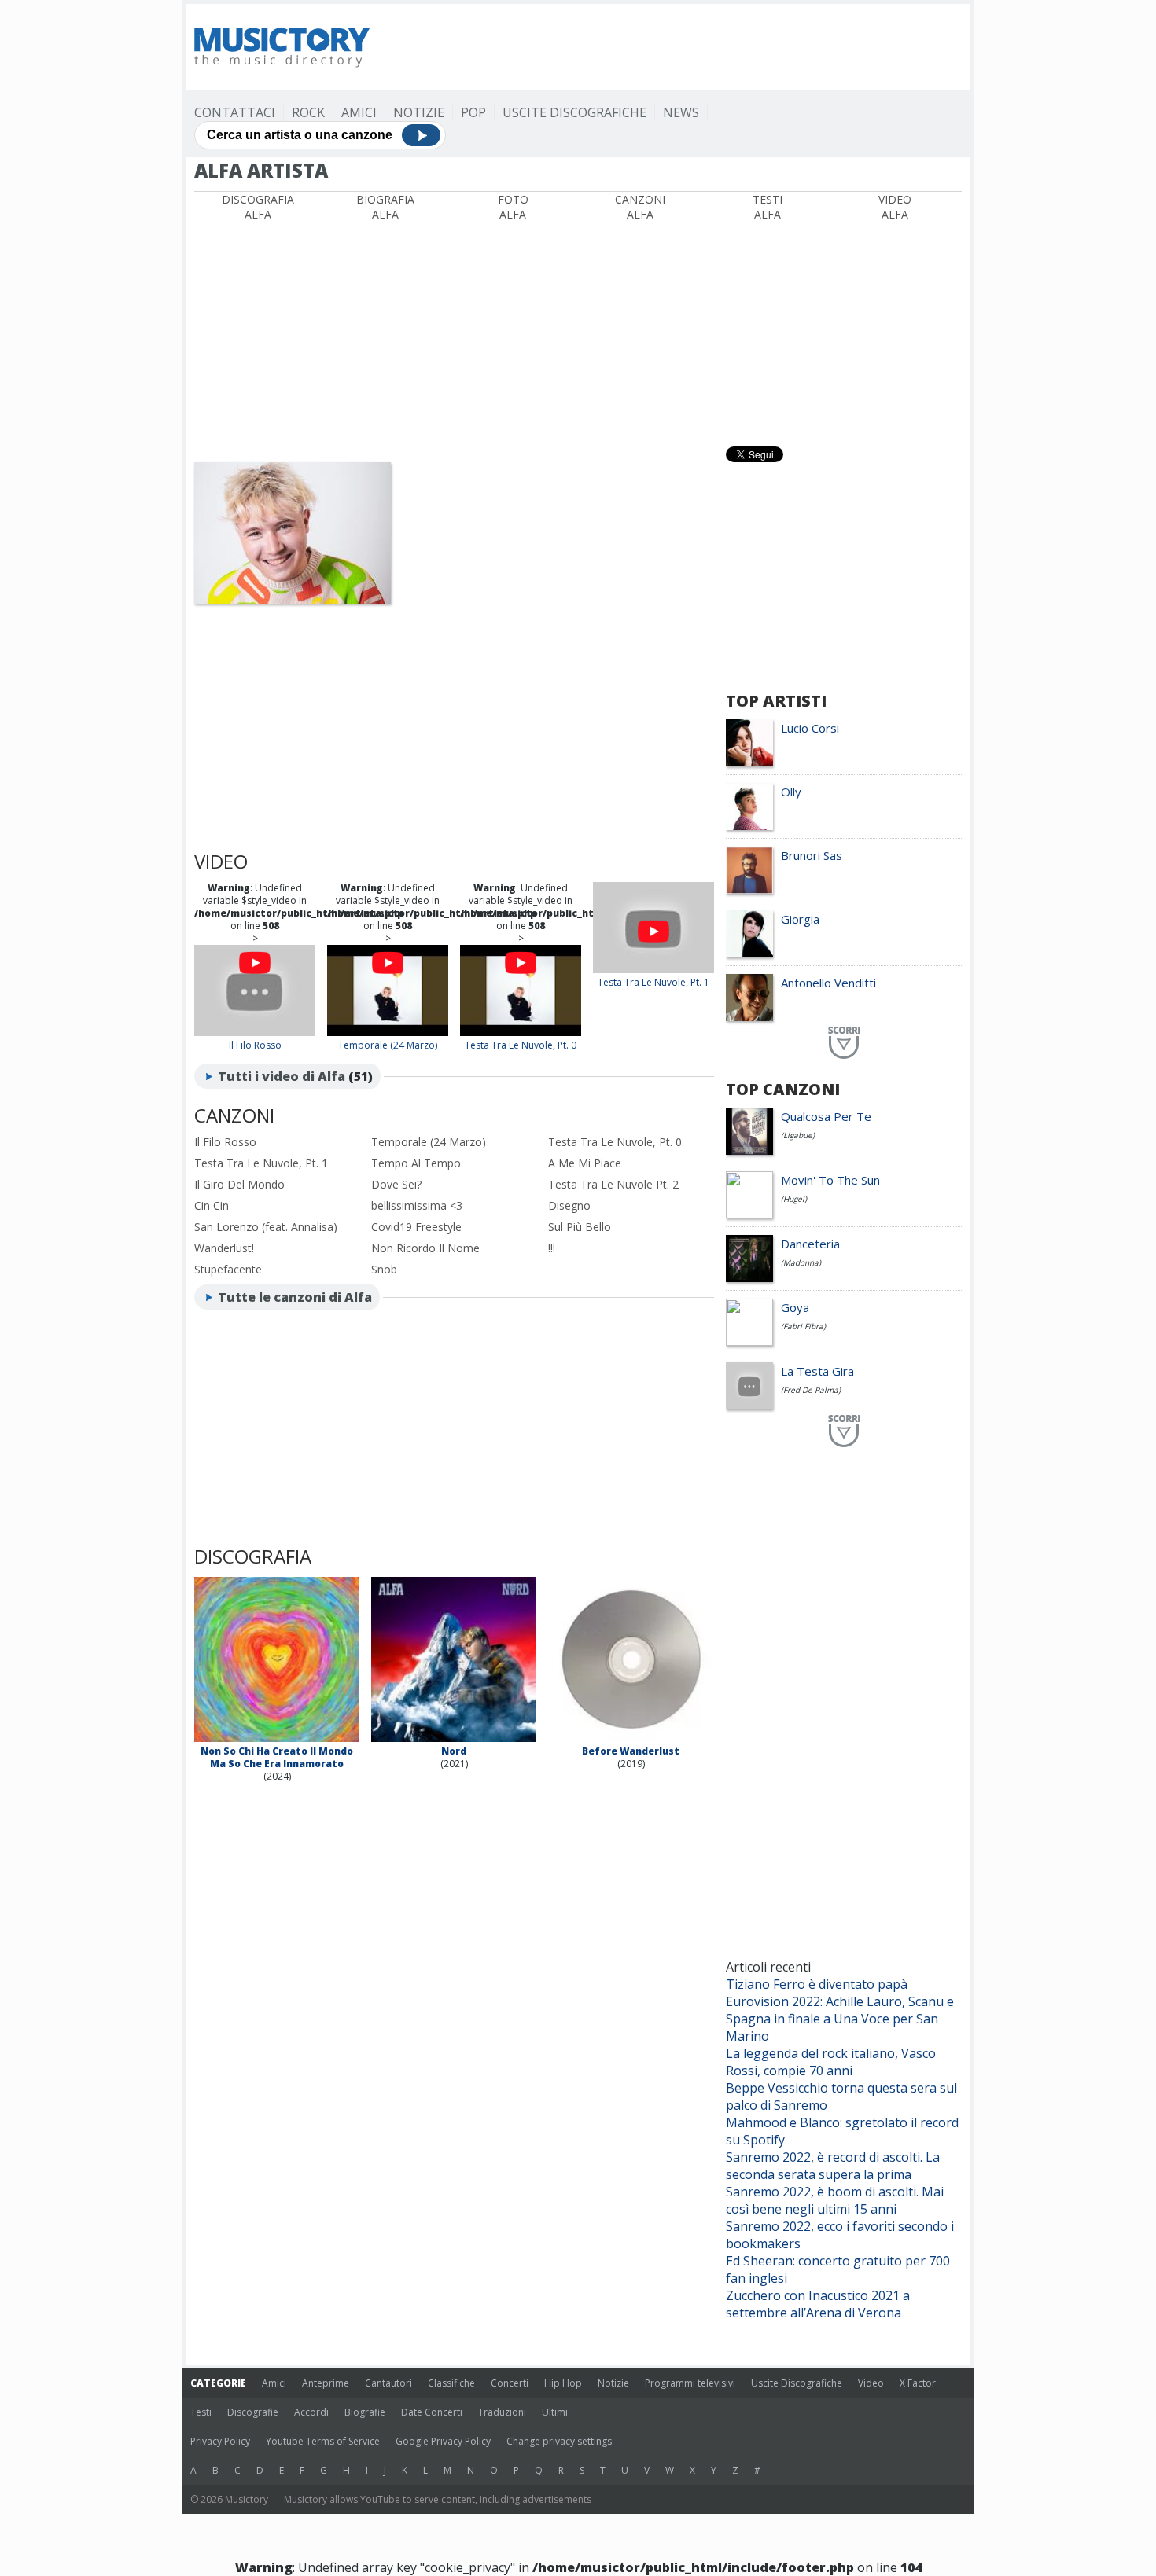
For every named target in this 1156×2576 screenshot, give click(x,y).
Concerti (510, 2383)
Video (871, 2383)
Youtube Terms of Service (323, 2441)
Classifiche (451, 2383)
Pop (473, 112)
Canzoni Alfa (640, 207)
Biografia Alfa (385, 207)
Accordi (311, 2412)
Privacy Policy (220, 2441)
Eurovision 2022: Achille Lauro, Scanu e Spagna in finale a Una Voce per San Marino (840, 2019)
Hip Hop (563, 2383)
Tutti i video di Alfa (282, 1076)
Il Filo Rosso (255, 1045)
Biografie (365, 2412)
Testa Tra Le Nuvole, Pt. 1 (653, 982)
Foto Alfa (513, 207)
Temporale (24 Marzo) (388, 1045)
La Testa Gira (817, 1371)
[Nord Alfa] (454, 1738)
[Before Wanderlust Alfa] (631, 1738)
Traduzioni (502, 2412)
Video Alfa (895, 207)
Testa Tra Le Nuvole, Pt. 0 (521, 1045)
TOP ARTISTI (776, 701)
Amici (359, 112)
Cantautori (388, 2383)
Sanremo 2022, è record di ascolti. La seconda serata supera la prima (833, 2166)
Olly (791, 792)
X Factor (918, 2383)
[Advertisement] (676, 47)
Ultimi (555, 2412)
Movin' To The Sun (830, 1180)
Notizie (419, 112)
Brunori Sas (812, 855)
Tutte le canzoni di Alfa (295, 1297)
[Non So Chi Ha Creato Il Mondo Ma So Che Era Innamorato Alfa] (277, 1738)
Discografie (253, 2412)
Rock (308, 112)
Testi (201, 2412)
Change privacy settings (559, 2441)
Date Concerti (432, 2412)
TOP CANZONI (783, 1089)
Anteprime (326, 2383)
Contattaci (235, 112)
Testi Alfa (768, 207)
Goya (795, 1307)
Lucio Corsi (810, 728)
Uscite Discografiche (574, 112)
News (681, 112)
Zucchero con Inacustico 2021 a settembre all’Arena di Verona (818, 2304)
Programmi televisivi (690, 2383)
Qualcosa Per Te (826, 1116)
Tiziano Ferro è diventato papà (817, 1984)
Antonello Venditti (828, 983)
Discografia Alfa (258, 207)
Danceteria (810, 1244)
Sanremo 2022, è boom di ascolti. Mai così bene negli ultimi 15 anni (835, 2200)
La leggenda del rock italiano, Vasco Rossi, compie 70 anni (831, 2062)
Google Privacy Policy (443, 2441)
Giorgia (800, 919)
